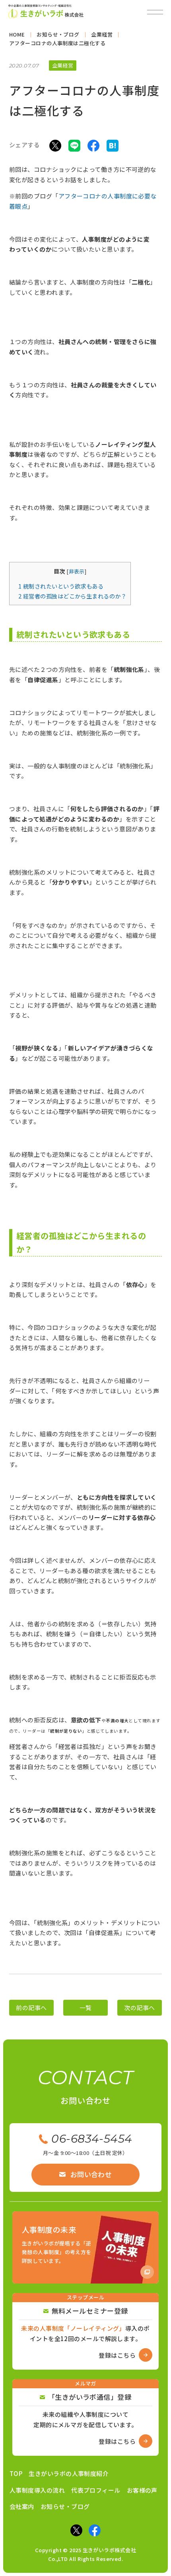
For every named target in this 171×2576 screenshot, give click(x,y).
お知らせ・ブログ (65, 2506)
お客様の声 (142, 2490)
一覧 (86, 2008)
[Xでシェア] (55, 145)
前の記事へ (31, 2008)
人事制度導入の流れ (37, 2490)
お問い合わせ (91, 2174)
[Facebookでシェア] (93, 145)
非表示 (76, 571)
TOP (16, 2473)
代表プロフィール (96, 2490)
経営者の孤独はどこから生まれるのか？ (72, 596)
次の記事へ (139, 2008)
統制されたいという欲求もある (61, 586)
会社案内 (22, 2506)
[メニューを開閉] (155, 12)
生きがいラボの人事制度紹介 (69, 2473)
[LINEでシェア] (74, 145)
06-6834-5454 (92, 2139)
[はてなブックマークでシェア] (113, 145)
